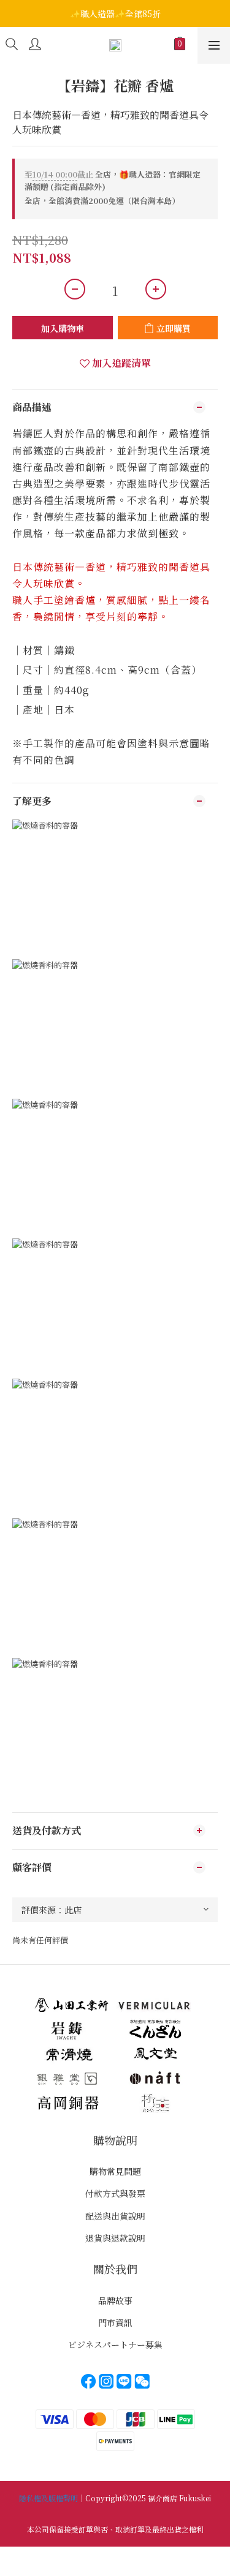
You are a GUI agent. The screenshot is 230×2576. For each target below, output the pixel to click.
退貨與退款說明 (115, 2238)
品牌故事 (115, 2300)
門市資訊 (115, 2322)
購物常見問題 (115, 2171)
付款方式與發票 (115, 2193)
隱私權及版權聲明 (48, 2498)
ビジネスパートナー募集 (115, 2344)
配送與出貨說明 (115, 2216)
